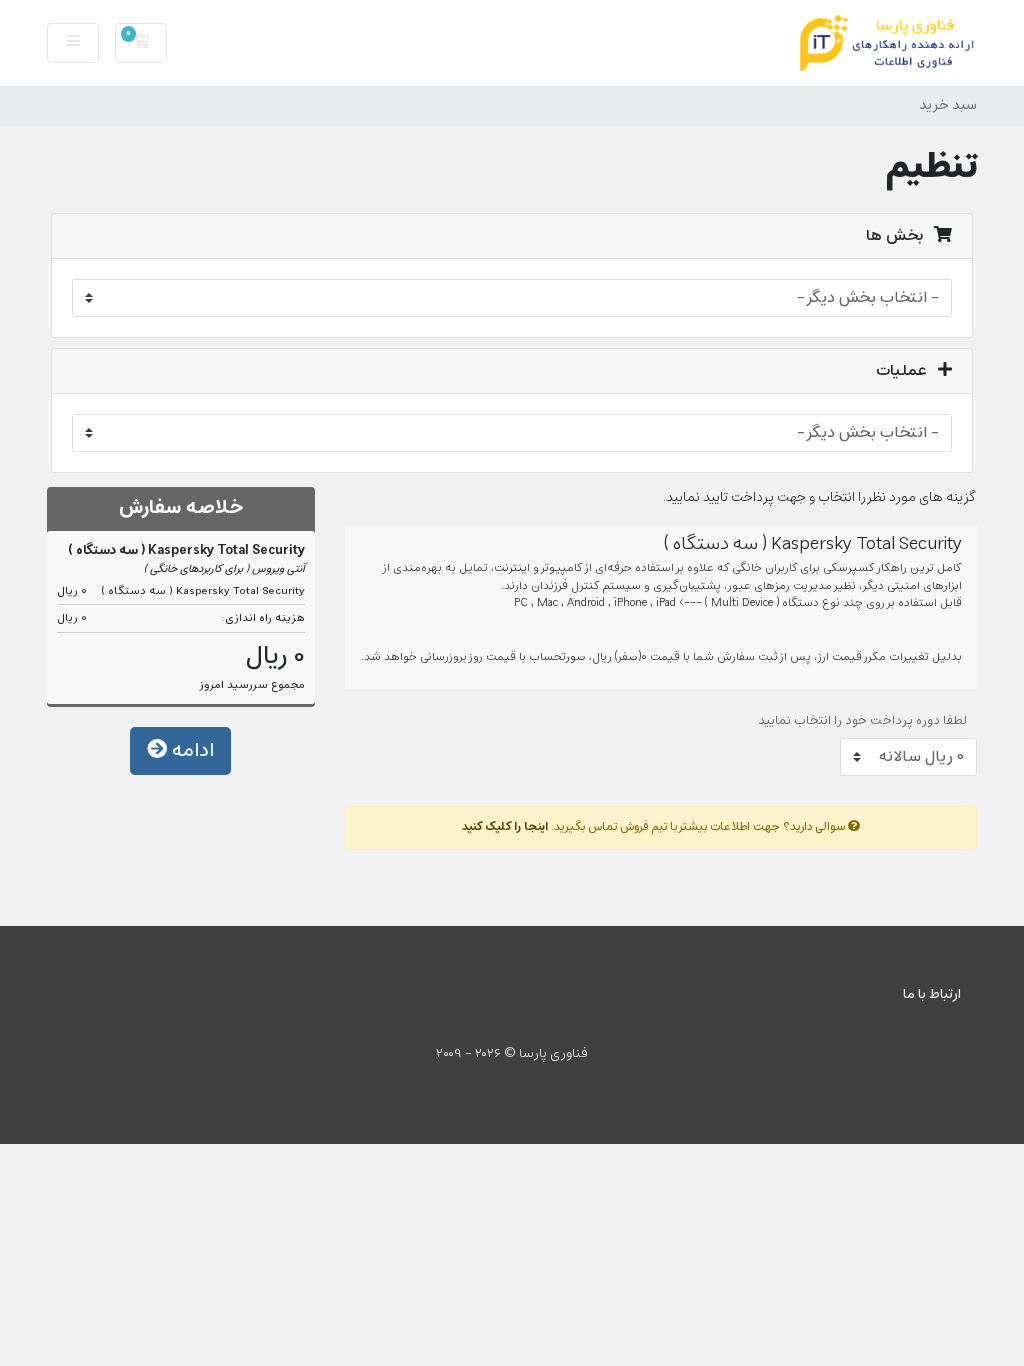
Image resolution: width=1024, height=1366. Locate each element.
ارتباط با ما (932, 994)
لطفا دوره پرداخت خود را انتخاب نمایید (862, 721)
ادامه (190, 750)
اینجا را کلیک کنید (505, 827)
